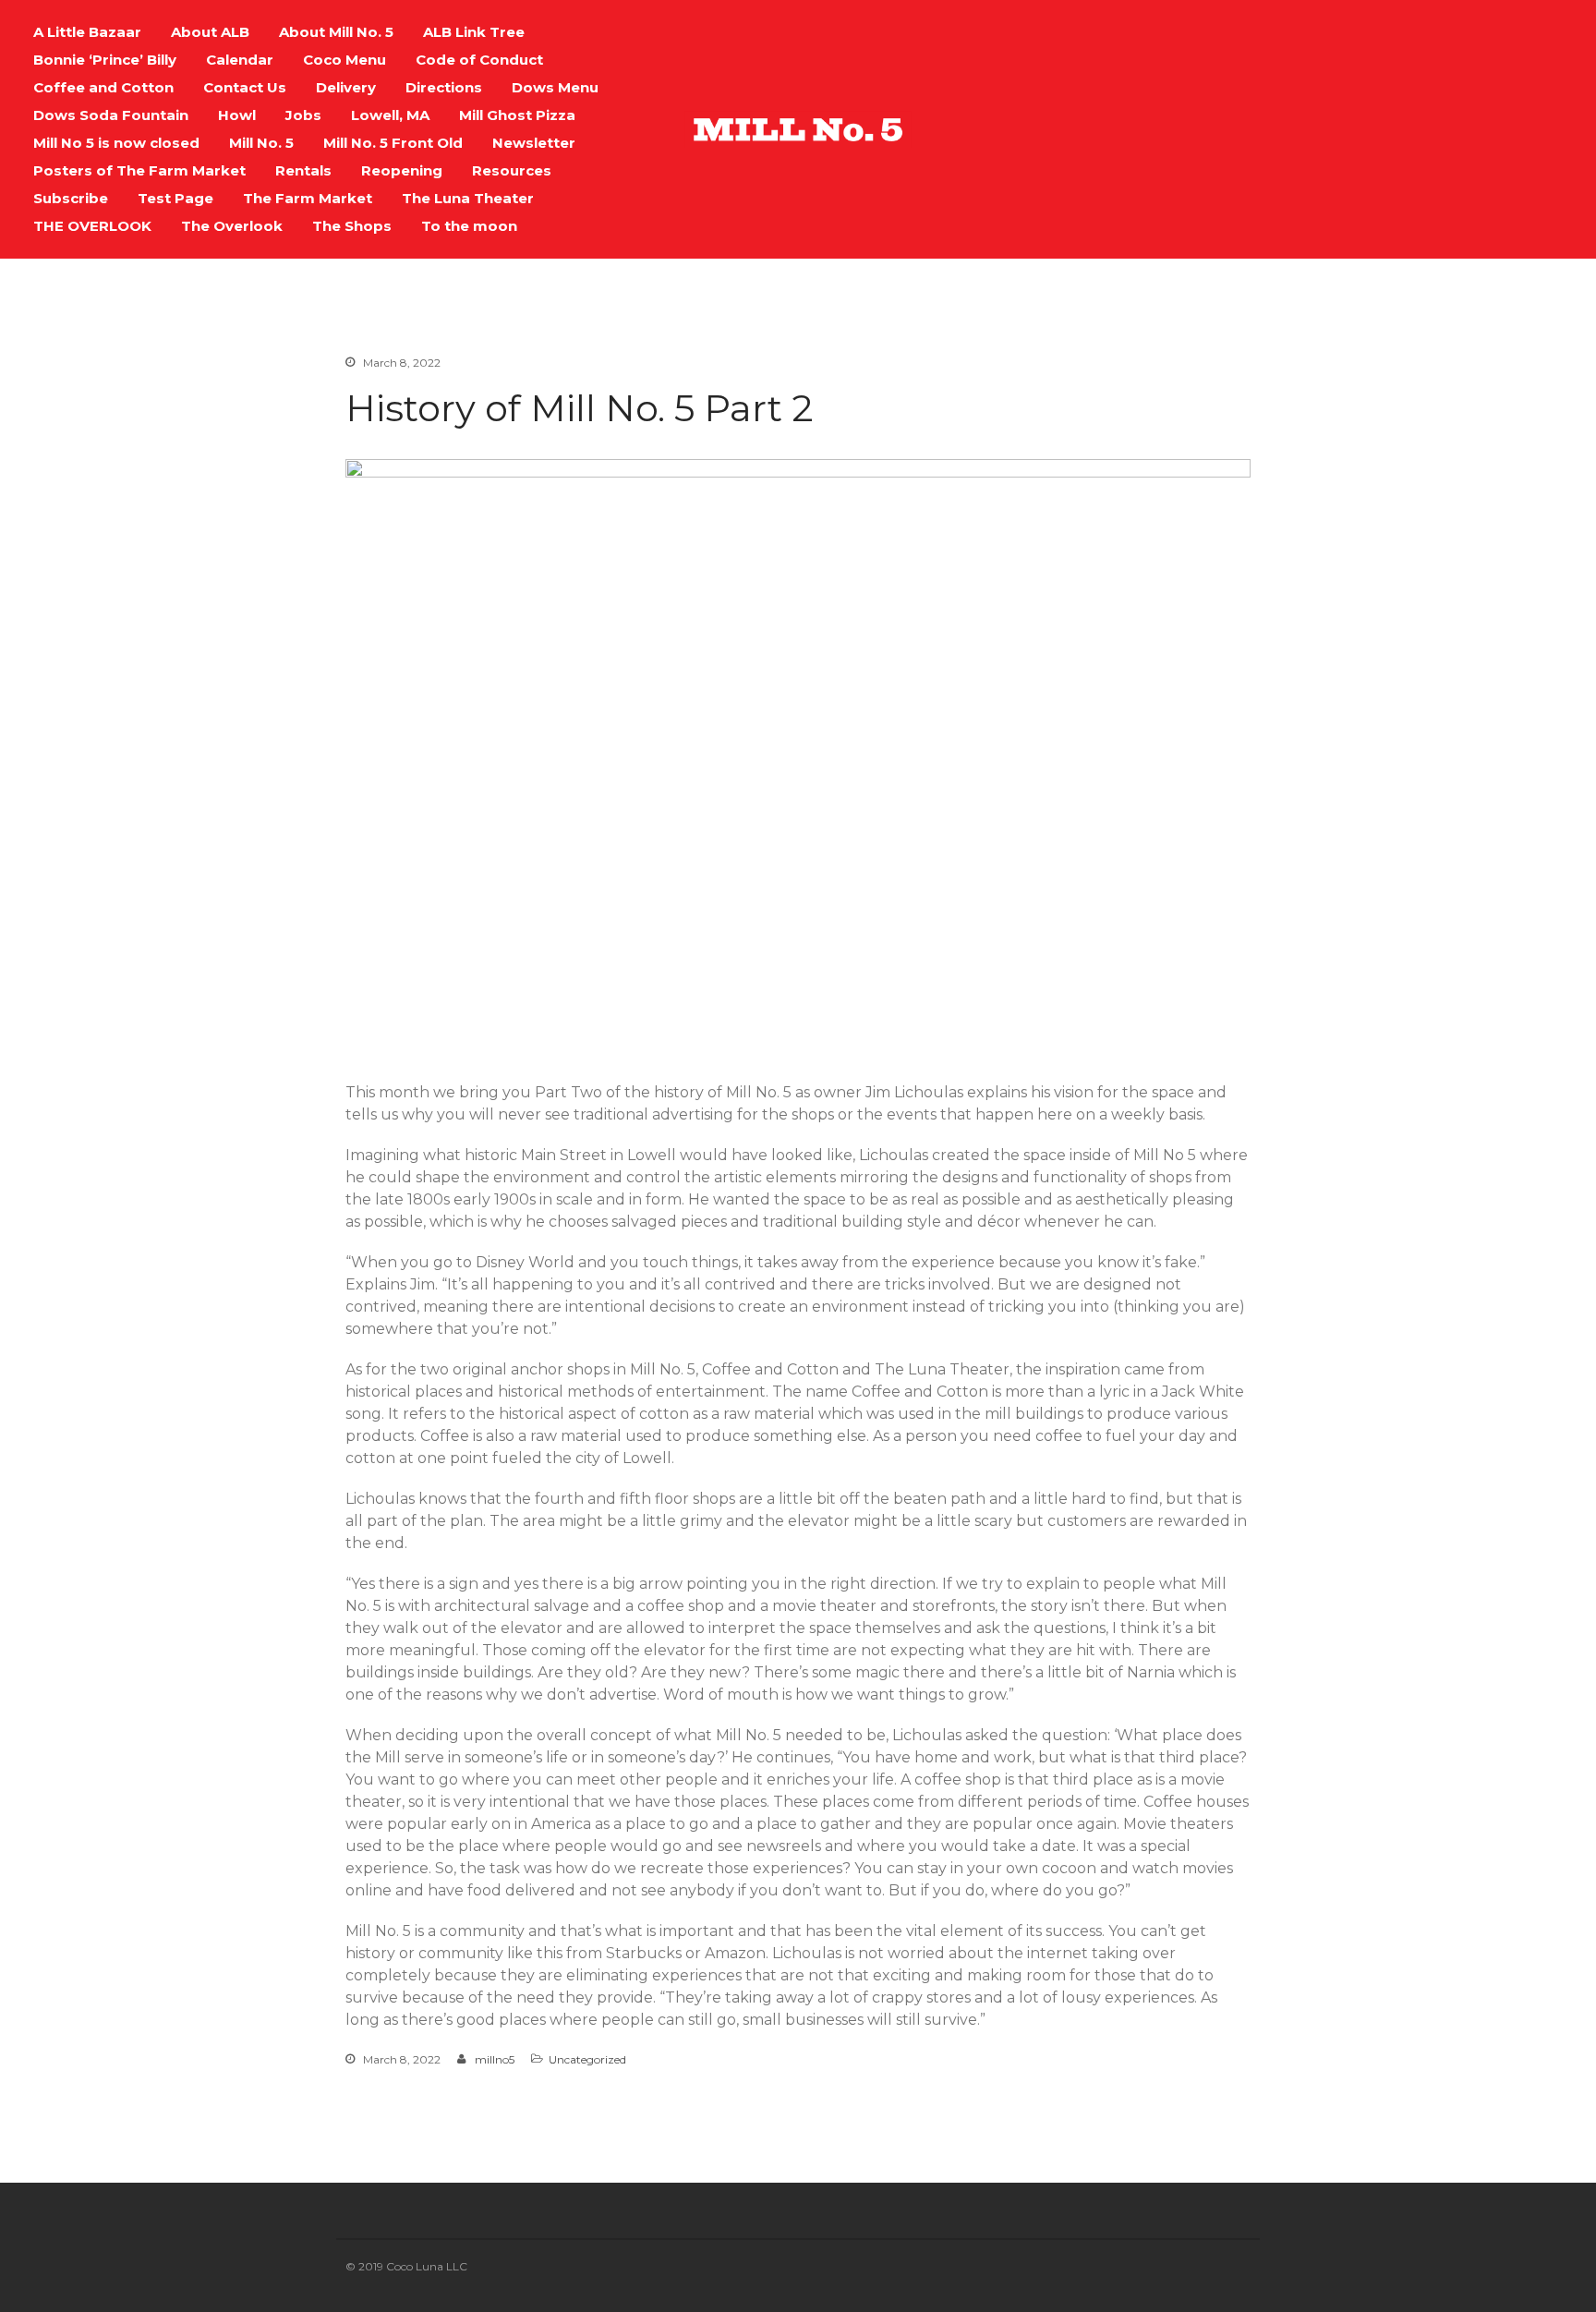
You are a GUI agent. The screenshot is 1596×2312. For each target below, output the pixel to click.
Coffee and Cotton (103, 87)
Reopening (402, 170)
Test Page (175, 198)
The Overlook (232, 226)
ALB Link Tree (474, 32)
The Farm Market (308, 198)
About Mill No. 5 (336, 32)
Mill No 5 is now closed (116, 143)
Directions (444, 87)
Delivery (346, 87)
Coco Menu (345, 60)
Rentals (303, 170)
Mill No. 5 (261, 143)
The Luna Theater (468, 198)
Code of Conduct (479, 60)
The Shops (352, 226)
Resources (512, 170)
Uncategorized (587, 2059)
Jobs (303, 115)
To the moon (469, 226)
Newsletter (534, 143)
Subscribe (71, 198)
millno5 (495, 2059)
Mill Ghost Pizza (517, 115)
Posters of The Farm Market (139, 170)
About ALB (210, 32)
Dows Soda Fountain (111, 115)
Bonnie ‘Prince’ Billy (105, 60)
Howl (237, 115)
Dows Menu (555, 87)
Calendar (240, 60)
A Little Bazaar (87, 32)
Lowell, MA (390, 115)
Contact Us (245, 87)
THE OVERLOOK (92, 226)
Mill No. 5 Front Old (393, 143)
